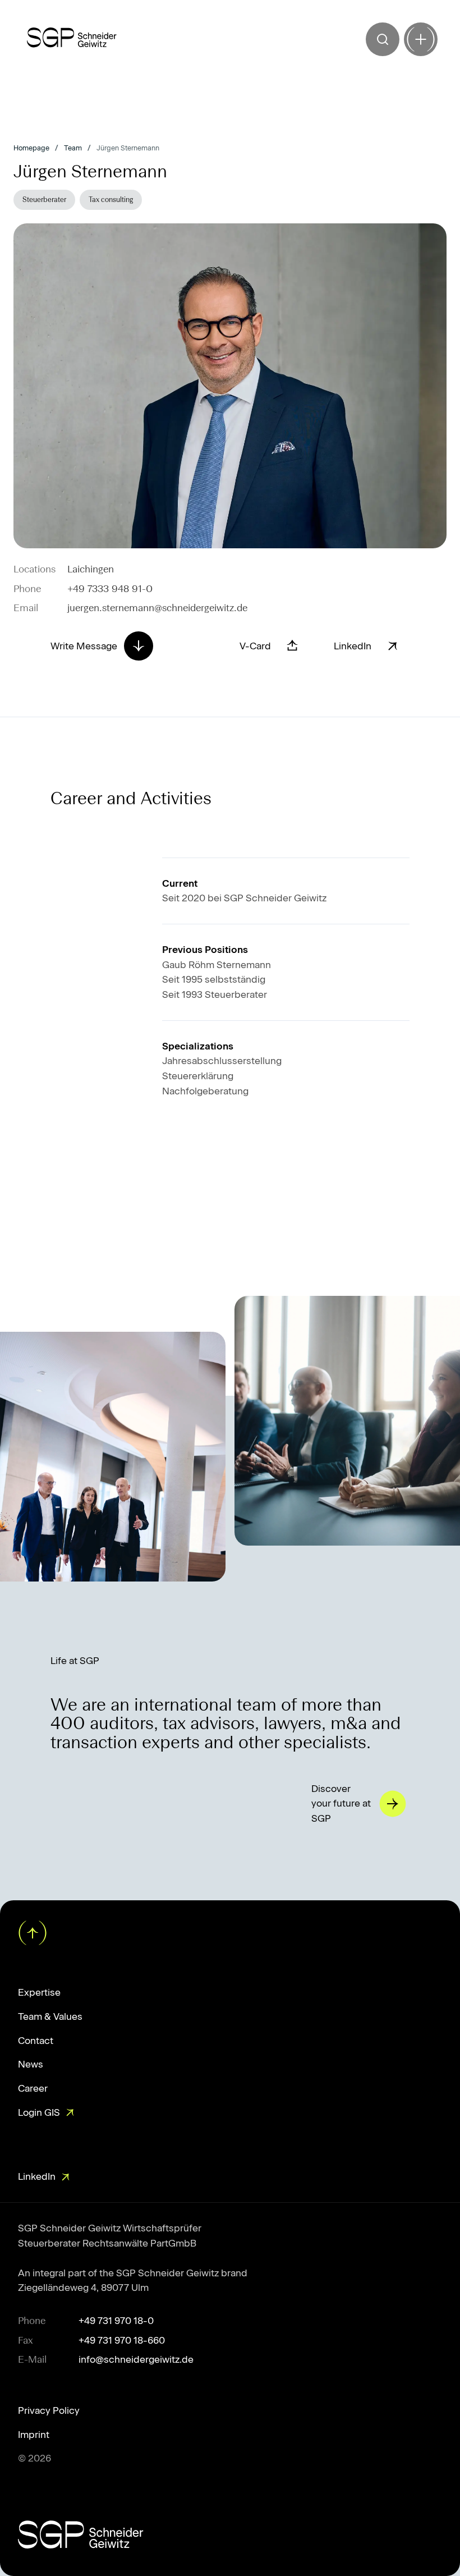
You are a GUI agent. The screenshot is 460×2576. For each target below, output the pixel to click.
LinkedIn (37, 2176)
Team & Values (50, 2016)
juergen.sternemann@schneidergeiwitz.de (157, 608)
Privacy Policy (49, 2410)
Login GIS (39, 2112)
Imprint (34, 2435)
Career (33, 2088)
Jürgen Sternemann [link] (128, 148)
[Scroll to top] (31, 1932)
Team (73, 148)
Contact (36, 2041)
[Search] (383, 39)
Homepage (31, 148)
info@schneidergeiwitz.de (136, 2359)
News (31, 2064)
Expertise (39, 1992)
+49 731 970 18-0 (116, 2321)
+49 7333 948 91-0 (110, 589)
